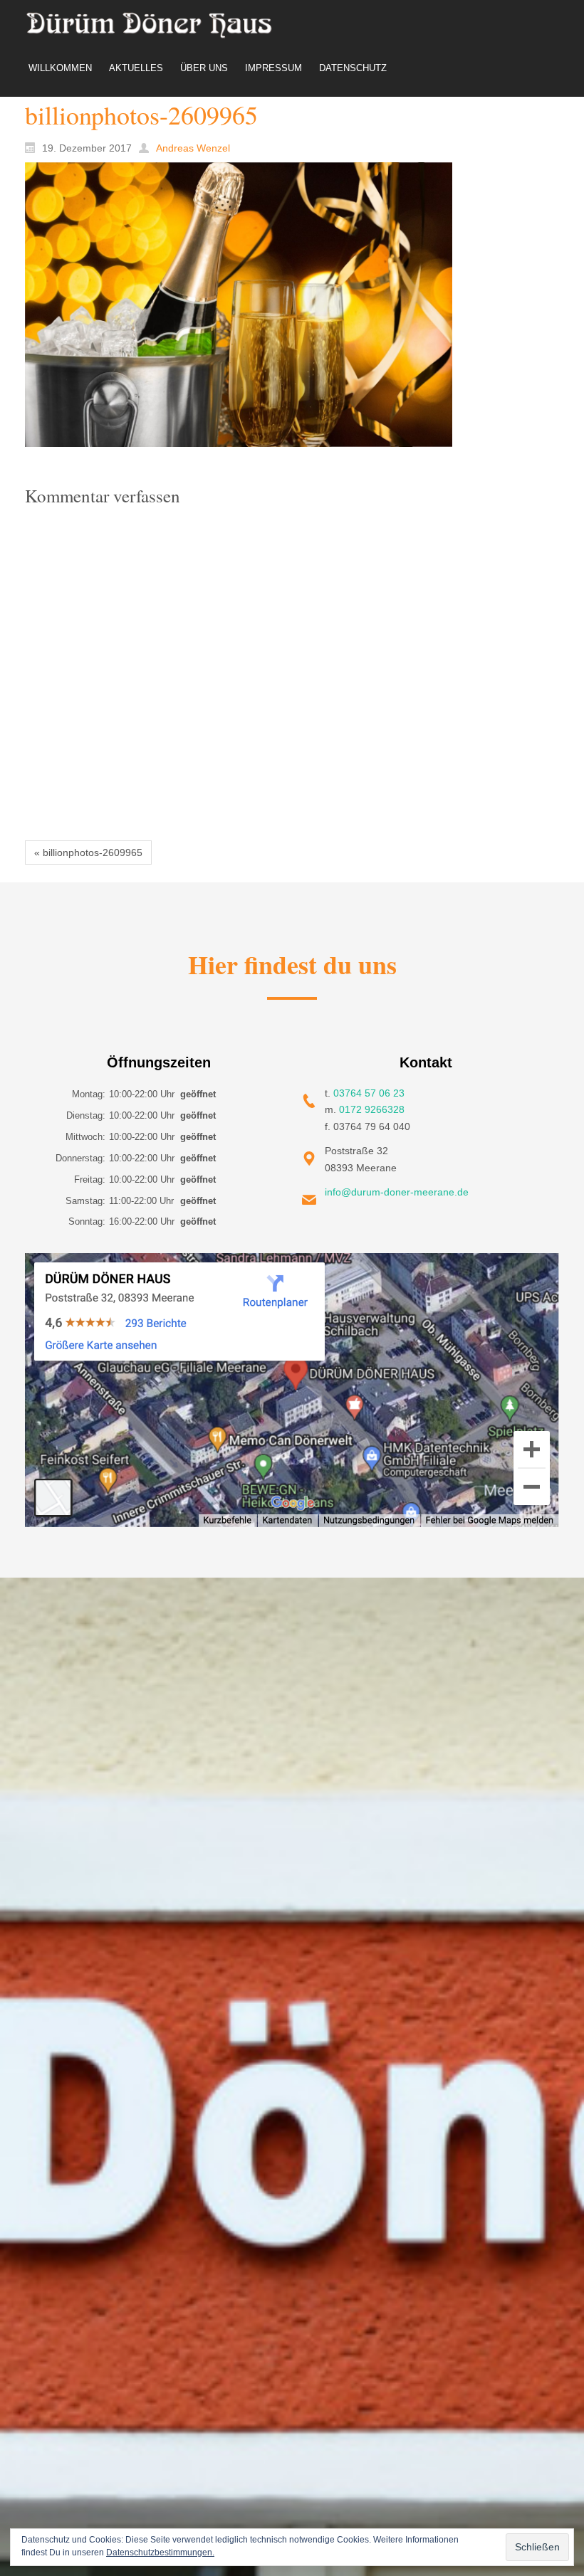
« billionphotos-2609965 (88, 852)
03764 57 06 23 (369, 1093)
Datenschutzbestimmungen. (160, 2553)
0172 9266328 (372, 1109)
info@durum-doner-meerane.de (397, 1192)
